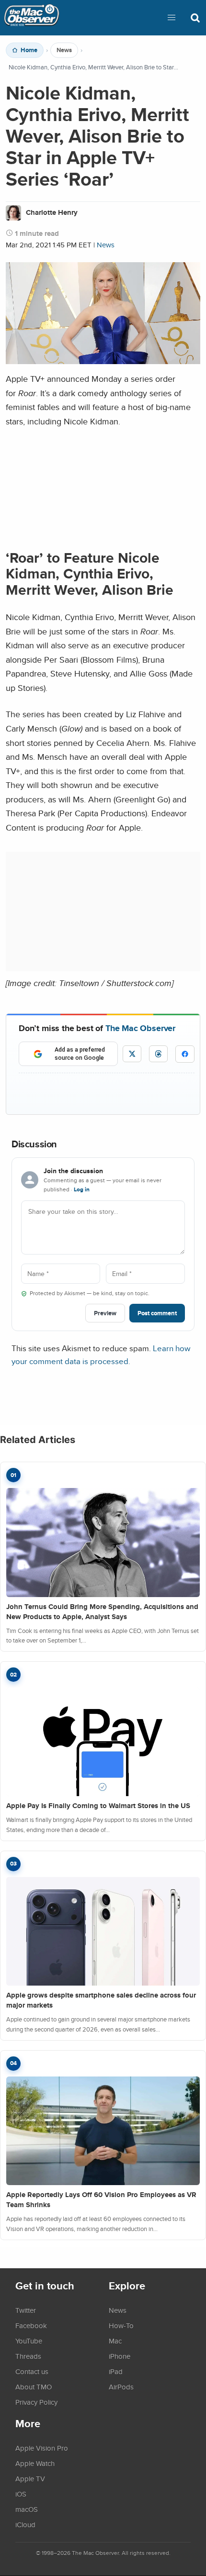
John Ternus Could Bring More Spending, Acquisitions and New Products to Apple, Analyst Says (102, 1612)
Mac (115, 2341)
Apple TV (30, 2478)
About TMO (34, 2387)
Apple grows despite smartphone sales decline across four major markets (101, 2000)
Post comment (157, 1313)
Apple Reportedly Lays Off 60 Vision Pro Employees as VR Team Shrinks (101, 2200)
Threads (28, 2356)
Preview (105, 1313)
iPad (116, 2371)
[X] (132, 1054)
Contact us (32, 2371)
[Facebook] (185, 1054)
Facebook (31, 2325)
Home (29, 50)
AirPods (121, 2387)
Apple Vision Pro (42, 2448)
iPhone (120, 2356)
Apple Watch (35, 2463)
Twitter (26, 2310)
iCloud (25, 2524)
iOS (21, 2494)
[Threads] (158, 1054)
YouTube (29, 2341)
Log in (82, 1189)
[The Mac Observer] (32, 18)
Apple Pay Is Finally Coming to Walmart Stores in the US (98, 1806)
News (64, 50)
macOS (27, 2509)
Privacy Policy (36, 2402)
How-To (121, 2325)
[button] (172, 18)
